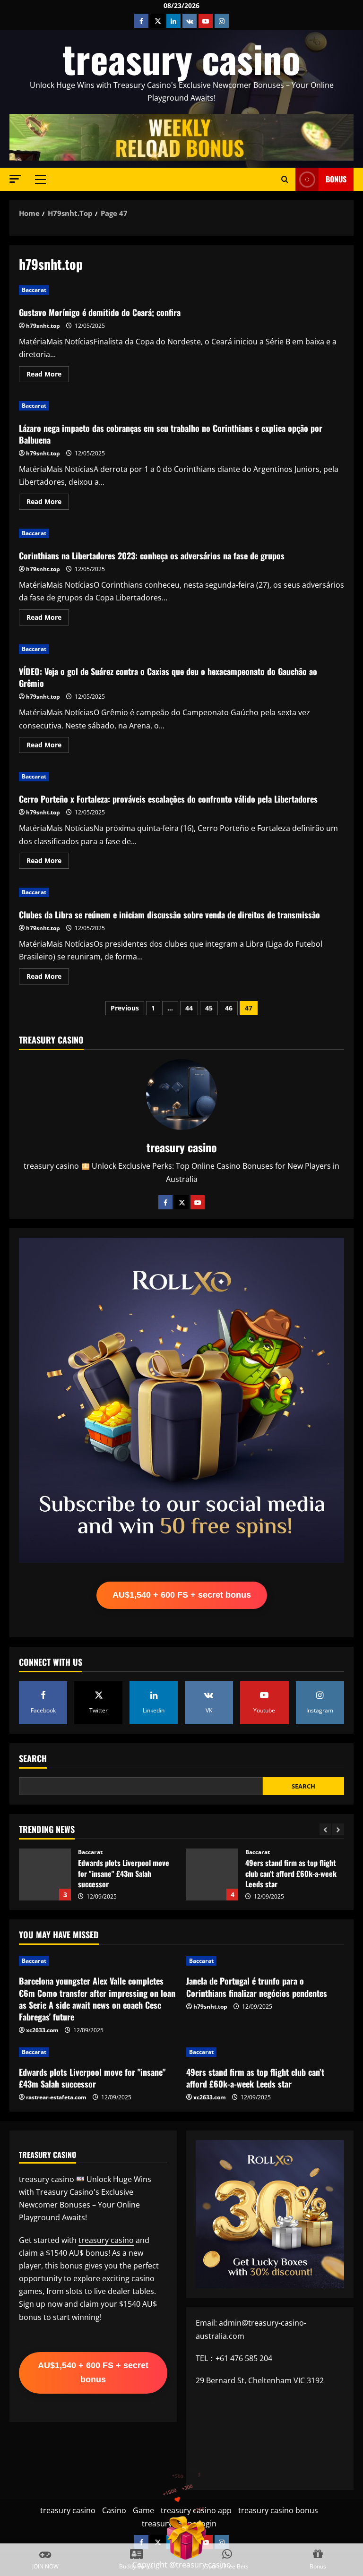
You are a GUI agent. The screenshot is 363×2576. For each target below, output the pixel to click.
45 (209, 1008)
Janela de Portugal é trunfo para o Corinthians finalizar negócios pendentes (257, 1987)
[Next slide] (338, 1829)
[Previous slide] (325, 1829)
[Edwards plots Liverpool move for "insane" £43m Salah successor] (98, 2052)
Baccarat (34, 290)
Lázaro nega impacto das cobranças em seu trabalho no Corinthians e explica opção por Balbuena (171, 434)
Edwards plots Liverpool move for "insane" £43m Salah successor (92, 2078)
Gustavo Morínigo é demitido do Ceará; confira (100, 312)
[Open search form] (285, 179)
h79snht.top (43, 326)
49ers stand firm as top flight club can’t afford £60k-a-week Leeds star (45, 1874)
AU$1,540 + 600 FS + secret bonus (182, 1595)
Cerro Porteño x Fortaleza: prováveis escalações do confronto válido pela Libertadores (168, 799)
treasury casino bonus (278, 2510)
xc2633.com (42, 2030)
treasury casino (181, 58)
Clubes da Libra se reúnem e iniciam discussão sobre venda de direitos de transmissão (169, 915)
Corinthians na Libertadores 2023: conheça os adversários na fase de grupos (152, 556)
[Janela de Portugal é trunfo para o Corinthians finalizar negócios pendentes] (265, 1961)
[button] (15, 179)
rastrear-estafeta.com (56, 2097)
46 (229, 1008)
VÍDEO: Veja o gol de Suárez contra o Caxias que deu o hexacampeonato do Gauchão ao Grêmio (168, 677)
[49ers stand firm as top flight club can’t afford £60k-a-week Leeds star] (265, 2052)
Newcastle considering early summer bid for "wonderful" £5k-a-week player (212, 1874)
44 (189, 1008)
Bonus (336, 179)
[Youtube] (198, 1202)
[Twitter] (181, 1202)
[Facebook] (165, 1202)
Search (33, 1759)
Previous (125, 1008)
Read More (48, 376)
